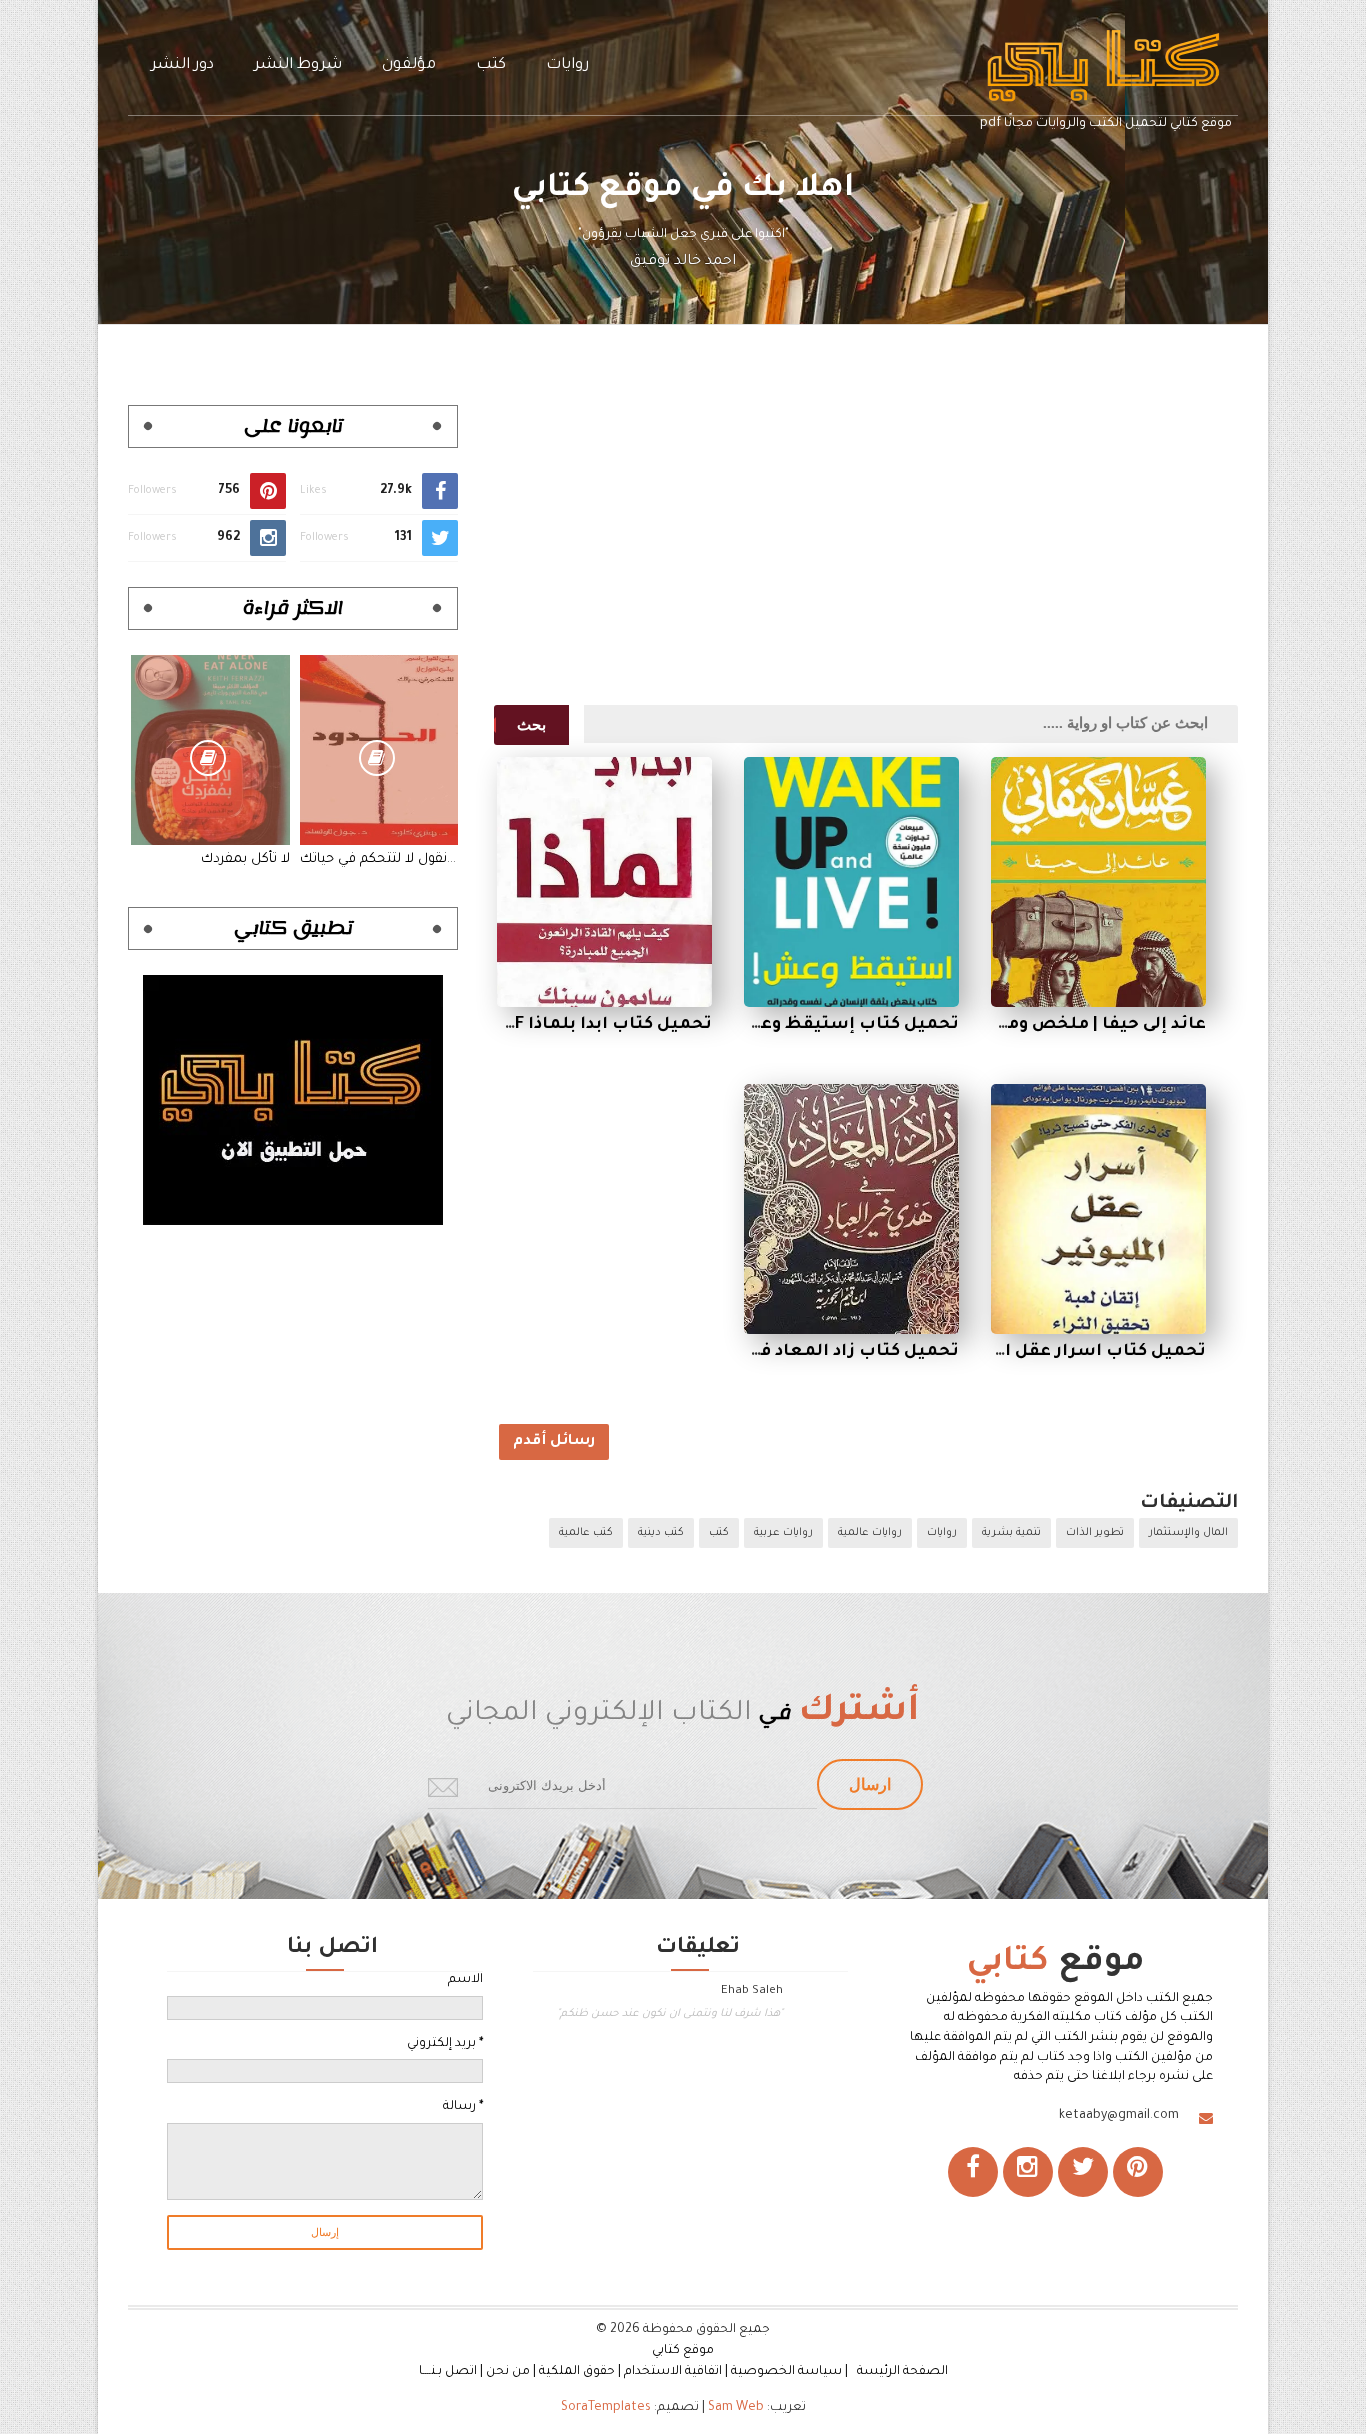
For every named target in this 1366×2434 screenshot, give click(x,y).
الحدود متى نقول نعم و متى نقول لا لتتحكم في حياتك (379, 859)
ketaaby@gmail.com (1119, 2116)
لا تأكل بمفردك (245, 859)
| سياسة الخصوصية (792, 2372)
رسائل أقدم (554, 1442)
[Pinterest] (1138, 2172)
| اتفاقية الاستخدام (676, 2372)
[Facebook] (973, 2172)
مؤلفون (409, 65)
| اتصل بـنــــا (451, 2372)
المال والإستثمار (1188, 1533)
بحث (531, 725)
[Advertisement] (858, 545)
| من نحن (511, 2372)
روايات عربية (783, 1533)
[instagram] (1028, 2172)
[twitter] (1083, 2172)
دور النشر (182, 65)
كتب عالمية (586, 1533)
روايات (567, 65)
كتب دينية (661, 1533)
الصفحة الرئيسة (902, 2372)
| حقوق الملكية (580, 2372)
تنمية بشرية (1011, 1533)
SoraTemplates (606, 2408)
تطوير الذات (1095, 1533)
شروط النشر (298, 65)
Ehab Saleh (752, 1991)
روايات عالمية (870, 1533)
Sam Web (736, 2408)
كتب (491, 65)
